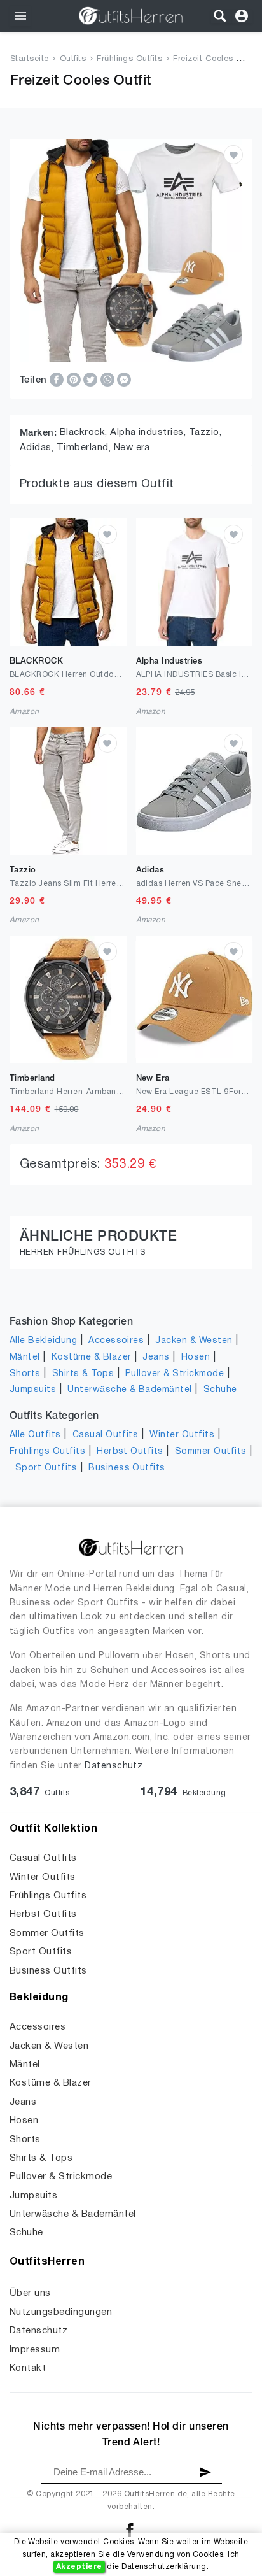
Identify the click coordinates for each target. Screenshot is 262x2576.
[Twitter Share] (92, 380)
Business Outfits (127, 1468)
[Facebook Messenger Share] (124, 380)
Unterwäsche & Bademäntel (130, 1390)
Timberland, (85, 448)
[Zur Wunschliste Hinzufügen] (233, 155)
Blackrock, (85, 432)
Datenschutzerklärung (164, 2567)
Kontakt (28, 2368)
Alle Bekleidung (43, 1341)
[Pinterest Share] (75, 380)
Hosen (196, 1357)
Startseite (30, 59)
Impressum (35, 2350)
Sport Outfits (46, 1468)
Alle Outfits (35, 1435)
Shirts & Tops (83, 1374)
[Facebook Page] (130, 2530)
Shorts (25, 1374)
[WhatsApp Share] (109, 380)
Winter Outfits (182, 1435)
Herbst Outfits (130, 1452)
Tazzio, (205, 432)
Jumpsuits (33, 1390)
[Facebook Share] (58, 380)
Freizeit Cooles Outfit (215, 59)
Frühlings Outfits (129, 59)
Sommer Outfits (211, 1452)
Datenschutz (114, 1766)
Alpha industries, (149, 432)
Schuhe (220, 1390)
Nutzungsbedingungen (61, 2312)
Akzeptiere (79, 2567)
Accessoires (116, 1341)
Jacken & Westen (194, 1341)
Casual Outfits (106, 1435)
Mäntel (25, 1357)
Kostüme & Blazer (92, 1357)
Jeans (156, 1357)
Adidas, (38, 448)
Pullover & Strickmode (175, 1374)
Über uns (30, 2293)
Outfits (73, 59)
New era (132, 448)
